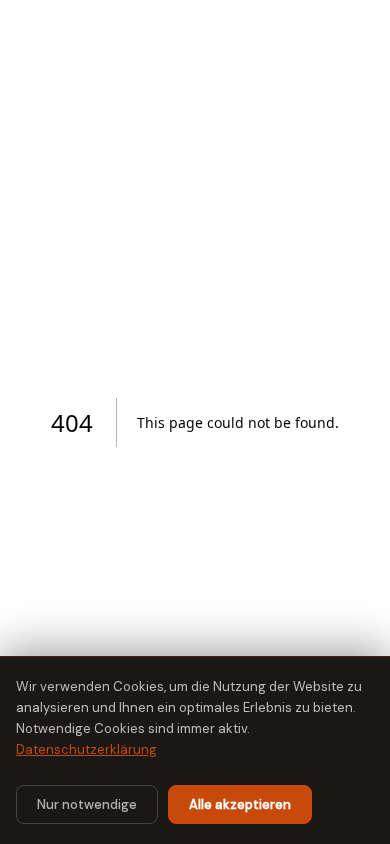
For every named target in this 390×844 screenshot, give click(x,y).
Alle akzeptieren (240, 804)
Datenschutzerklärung (86, 749)
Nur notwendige (87, 804)
